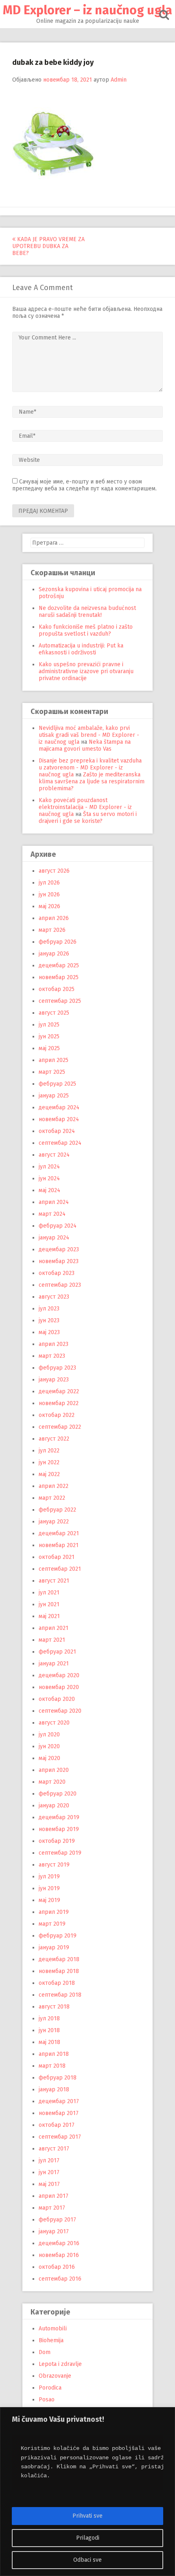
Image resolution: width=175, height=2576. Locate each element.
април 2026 (54, 918)
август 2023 (54, 1297)
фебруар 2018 (58, 2078)
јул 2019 (49, 1877)
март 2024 (52, 1214)
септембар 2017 (60, 2137)
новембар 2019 (59, 1829)
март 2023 (52, 1356)
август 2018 (54, 2007)
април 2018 (54, 2054)
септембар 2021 (60, 1569)
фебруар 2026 (58, 942)
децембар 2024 (59, 1107)
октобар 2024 (57, 1131)
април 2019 (54, 1912)
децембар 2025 (59, 965)
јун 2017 (49, 2172)
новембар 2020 (59, 1687)
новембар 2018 (59, 1971)
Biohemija (51, 2340)
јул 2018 (49, 2018)
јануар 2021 (54, 1664)
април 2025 (54, 1060)
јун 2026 (49, 895)
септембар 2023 (60, 1285)
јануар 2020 (54, 1806)
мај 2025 (49, 1048)
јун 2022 (49, 1462)
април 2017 (54, 2196)
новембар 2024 (59, 1119)
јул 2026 (49, 883)
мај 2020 (49, 1758)
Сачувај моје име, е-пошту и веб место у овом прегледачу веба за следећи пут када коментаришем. (84, 485)
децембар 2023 (59, 1249)
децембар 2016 (59, 2243)
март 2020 (52, 1782)
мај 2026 (49, 906)
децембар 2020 (59, 1675)
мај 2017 (49, 2184)
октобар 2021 (57, 1557)
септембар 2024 (60, 1143)
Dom (45, 2352)
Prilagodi (88, 2538)
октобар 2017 (57, 2125)
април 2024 (54, 1202)
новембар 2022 (59, 1403)
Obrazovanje (55, 2376)
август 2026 (54, 871)
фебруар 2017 (57, 2220)
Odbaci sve (87, 2560)
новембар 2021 (59, 1545)
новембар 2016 (59, 2255)
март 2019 (52, 1924)
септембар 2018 (60, 1995)
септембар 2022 (60, 1427)
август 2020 (54, 1723)
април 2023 (54, 1344)
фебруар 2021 (57, 1652)
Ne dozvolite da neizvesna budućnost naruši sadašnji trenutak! (87, 612)
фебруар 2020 (58, 1794)
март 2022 (52, 1498)
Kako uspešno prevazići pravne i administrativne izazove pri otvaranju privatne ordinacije (86, 671)
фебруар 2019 (58, 1936)
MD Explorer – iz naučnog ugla (87, 10)
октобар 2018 (57, 1983)
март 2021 (52, 1640)
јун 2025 (49, 1036)
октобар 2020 (57, 1699)
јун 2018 (49, 2030)
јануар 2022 (54, 1522)
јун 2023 (49, 1320)
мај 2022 (49, 1474)
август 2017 (54, 2149)
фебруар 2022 (57, 1510)
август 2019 (54, 1865)
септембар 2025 (60, 1001)
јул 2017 (49, 2160)
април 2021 (54, 1628)
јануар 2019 (54, 1948)
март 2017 (52, 2208)
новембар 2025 (59, 977)
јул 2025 (49, 1025)
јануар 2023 (54, 1380)
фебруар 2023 (57, 1368)
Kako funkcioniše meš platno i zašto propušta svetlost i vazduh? (86, 630)
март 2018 (52, 2066)
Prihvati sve (87, 2516)
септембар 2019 (60, 1853)
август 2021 (54, 1581)
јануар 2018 (54, 2089)
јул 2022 (49, 1451)
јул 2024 (49, 1167)
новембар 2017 (59, 2113)
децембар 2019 (59, 1817)
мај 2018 (49, 2042)
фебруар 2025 (57, 1084)
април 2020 (54, 1770)
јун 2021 (49, 1604)
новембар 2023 (59, 1261)
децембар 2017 (59, 2101)
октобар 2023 (57, 1273)
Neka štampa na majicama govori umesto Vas (85, 745)
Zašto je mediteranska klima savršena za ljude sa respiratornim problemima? (92, 781)
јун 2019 (49, 1888)
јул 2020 (49, 1735)
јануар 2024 (54, 1238)
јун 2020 (49, 1746)
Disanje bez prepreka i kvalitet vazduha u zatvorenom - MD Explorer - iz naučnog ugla (90, 768)
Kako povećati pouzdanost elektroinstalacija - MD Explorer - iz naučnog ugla (85, 807)
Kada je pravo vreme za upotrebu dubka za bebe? (48, 246)
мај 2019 (49, 1900)
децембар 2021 (59, 1533)
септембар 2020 (60, 1711)
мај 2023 (49, 1332)
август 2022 (54, 1439)
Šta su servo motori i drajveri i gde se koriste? (88, 818)
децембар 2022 (59, 1391)
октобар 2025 (57, 989)
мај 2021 (49, 1616)
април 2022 (54, 1486)
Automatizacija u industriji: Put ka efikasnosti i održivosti (81, 649)
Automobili (53, 2329)
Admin (119, 80)
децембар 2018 (59, 1959)
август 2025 (54, 1013)
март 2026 (52, 930)
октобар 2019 (57, 1841)
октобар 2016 (57, 2267)
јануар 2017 (54, 2231)
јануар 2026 (54, 954)
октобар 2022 (57, 1415)
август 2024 (54, 1155)
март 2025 (52, 1072)
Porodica (50, 2388)
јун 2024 (49, 1178)
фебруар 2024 (58, 1226)
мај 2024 (49, 1190)
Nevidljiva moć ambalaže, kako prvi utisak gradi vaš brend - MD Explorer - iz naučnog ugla (89, 735)
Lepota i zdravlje (60, 2364)
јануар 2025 (54, 1096)
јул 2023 (49, 1309)
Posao (47, 2400)
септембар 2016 (60, 2279)
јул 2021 (49, 1593)
